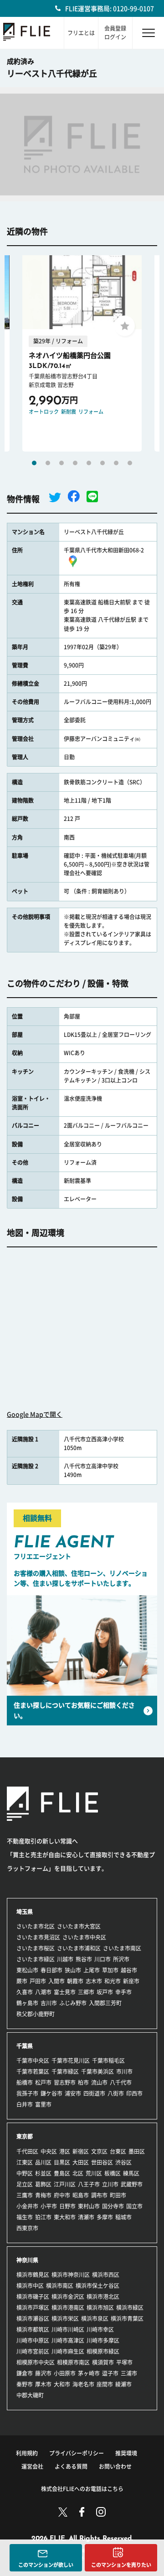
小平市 (49, 2206)
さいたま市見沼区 (38, 1937)
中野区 (25, 2173)
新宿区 (81, 2151)
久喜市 (25, 1992)
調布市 (99, 2195)
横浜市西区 (106, 2275)
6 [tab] (102, 463)
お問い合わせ (115, 2466)
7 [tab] (116, 463)
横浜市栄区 (65, 2318)
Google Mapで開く (35, 1414)
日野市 (67, 2206)
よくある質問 (71, 2466)
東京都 (25, 2136)
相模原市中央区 (36, 2362)
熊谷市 (84, 1959)
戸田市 (38, 1981)
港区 (65, 2151)
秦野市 (25, 2384)
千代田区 (27, 2151)
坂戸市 (105, 1992)
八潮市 (43, 1992)
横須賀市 (103, 2362)
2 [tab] (48, 463)
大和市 (62, 2384)
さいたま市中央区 (84, 1937)
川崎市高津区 (68, 2340)
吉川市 (49, 2003)
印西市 (134, 2093)
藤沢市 (43, 2373)
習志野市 (65, 2082)
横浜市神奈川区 (71, 2275)
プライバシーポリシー (77, 2453)
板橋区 (113, 2173)
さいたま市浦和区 (79, 1948)
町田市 (118, 2195)
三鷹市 (25, 2195)
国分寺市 (113, 2206)
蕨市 (22, 1981)
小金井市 (27, 2206)
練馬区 (131, 2173)
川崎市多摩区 (103, 2340)
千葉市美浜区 (97, 2071)
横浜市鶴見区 (33, 2275)
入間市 (56, 1981)
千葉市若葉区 (33, 2071)
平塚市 (124, 2362)
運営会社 (32, 2466)
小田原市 (65, 2373)
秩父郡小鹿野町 (36, 2014)
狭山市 (73, 1970)
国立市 (134, 2206)
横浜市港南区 (68, 2308)
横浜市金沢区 (68, 2297)
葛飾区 (43, 2184)
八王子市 (89, 2184)
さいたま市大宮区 (79, 1926)
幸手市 (123, 1992)
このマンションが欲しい (46, 2565)
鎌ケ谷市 (51, 2093)
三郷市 (86, 1992)
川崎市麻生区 (68, 2351)
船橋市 (25, 2082)
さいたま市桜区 (36, 1948)
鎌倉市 (25, 2373)
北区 (78, 2173)
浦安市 (73, 2093)
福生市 (25, 2217)
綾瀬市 (123, 2384)
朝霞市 (75, 1981)
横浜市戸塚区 (33, 2308)
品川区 (43, 2162)
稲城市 (123, 2217)
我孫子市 (27, 2093)
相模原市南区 (73, 2362)
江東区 (25, 2162)
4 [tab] (75, 463)
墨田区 (137, 2151)
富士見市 (65, 1992)
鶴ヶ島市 (27, 2003)
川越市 (65, 1959)
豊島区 (62, 2173)
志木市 (94, 1981)
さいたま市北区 (36, 1926)
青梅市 (43, 2195)
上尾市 (92, 1970)
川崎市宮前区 (33, 2351)
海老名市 (83, 2384)
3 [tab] (61, 463)
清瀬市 (86, 2217)
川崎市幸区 (100, 2329)
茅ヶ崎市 (89, 2373)
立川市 (110, 2184)
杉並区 (43, 2173)
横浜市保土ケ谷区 (97, 2286)
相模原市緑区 (103, 2351)
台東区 (118, 2151)
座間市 (105, 2384)
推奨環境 (126, 2453)
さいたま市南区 (122, 1948)
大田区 (81, 2162)
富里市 (43, 2104)
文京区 (99, 2151)
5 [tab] (89, 463)
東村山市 (89, 2206)
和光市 (113, 1981)
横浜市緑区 (130, 2308)
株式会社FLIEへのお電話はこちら (82, 2489)
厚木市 (43, 2384)
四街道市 (94, 2093)
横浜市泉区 (95, 2318)
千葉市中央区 (33, 2061)
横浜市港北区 (103, 2297)
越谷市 (129, 1970)
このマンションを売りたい (121, 2565)
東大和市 (65, 2217)
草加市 (110, 1970)
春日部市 (51, 1970)
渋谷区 (123, 2162)
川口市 (102, 1959)
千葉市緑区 (65, 2071)
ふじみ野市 (73, 2003)
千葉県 (25, 2046)
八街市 (116, 2093)
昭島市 (81, 2195)
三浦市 (129, 2373)
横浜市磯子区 (33, 2297)
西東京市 (27, 2228)
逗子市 (110, 2373)
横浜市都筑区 (33, 2329)
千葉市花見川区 (71, 2061)
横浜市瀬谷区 (33, 2318)
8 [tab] (130, 463)
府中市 (62, 2195)
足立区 (25, 2184)
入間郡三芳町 (105, 2003)
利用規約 (27, 2453)
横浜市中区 (30, 2286)
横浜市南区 (60, 2286)
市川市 (124, 2071)
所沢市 (121, 1959)
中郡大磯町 (30, 2395)
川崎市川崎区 (68, 2329)
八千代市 (121, 2082)
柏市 (83, 2082)
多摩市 (105, 2217)
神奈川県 (27, 2260)
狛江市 (43, 2217)
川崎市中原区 (33, 2340)
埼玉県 (25, 1912)
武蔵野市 (132, 2184)
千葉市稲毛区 (108, 2061)
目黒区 (62, 2162)
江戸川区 (65, 2184)
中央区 (49, 2151)
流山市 (99, 2082)
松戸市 (43, 2082)
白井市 (25, 2104)
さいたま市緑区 (36, 1959)
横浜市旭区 (100, 2308)
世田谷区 (102, 2162)
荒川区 (94, 2173)
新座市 (131, 1981)
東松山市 (27, 1970)
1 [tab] (34, 463)
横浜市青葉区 (127, 2318)
